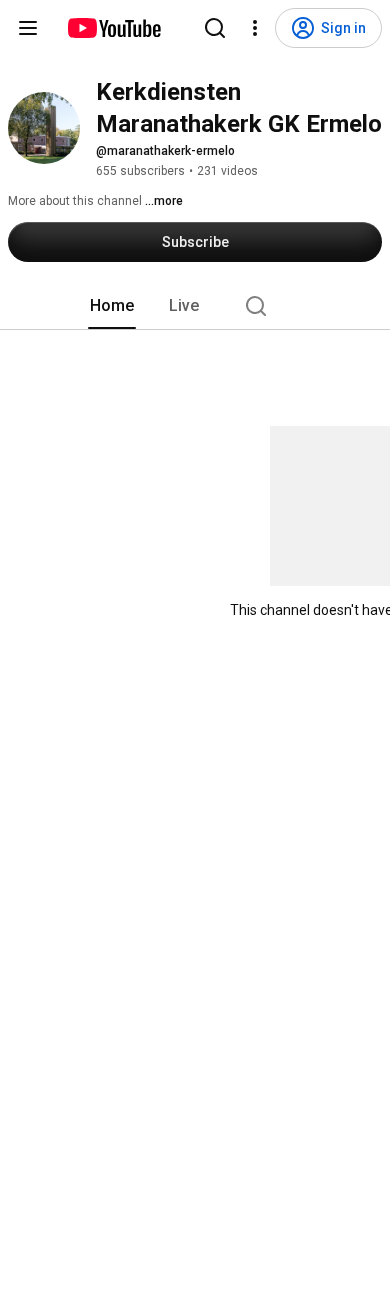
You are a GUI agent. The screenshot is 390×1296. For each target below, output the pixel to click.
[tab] (112, 306)
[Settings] (255, 28)
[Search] (215, 28)
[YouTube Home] (113, 28)
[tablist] (195, 306)
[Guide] (28, 28)
